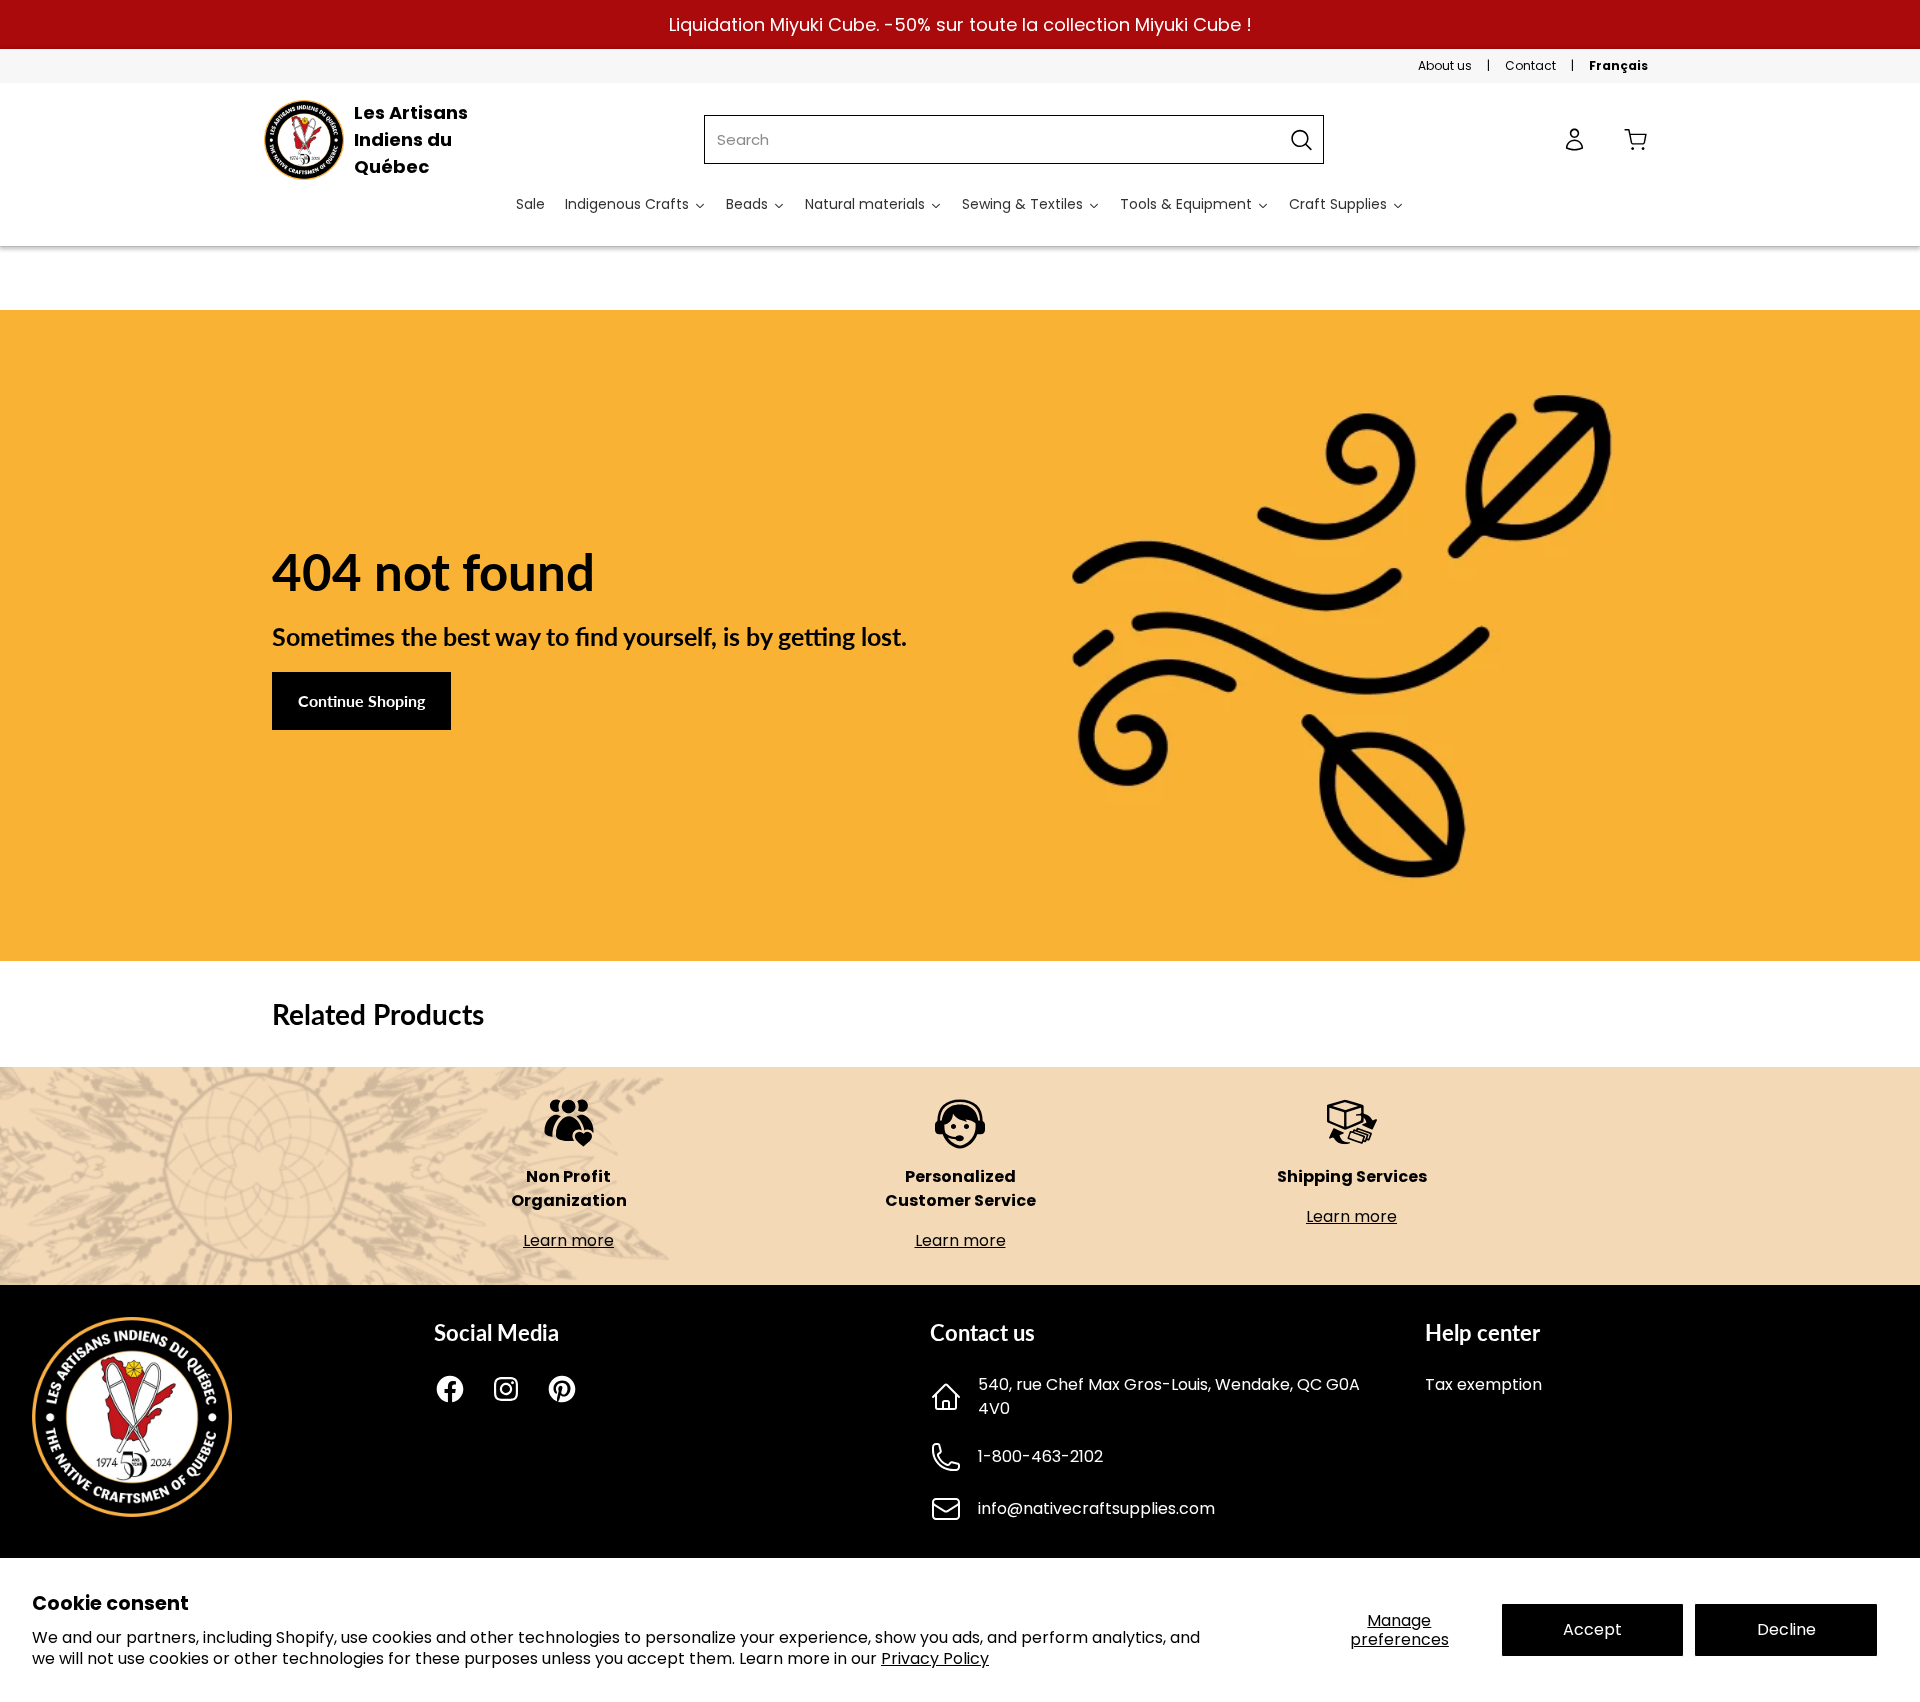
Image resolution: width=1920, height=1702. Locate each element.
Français (1618, 65)
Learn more (568, 1240)
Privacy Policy (935, 1658)
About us (1445, 65)
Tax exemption (1483, 1384)
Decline (1786, 1629)
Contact (1530, 65)
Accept (1592, 1629)
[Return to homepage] (132, 1511)
